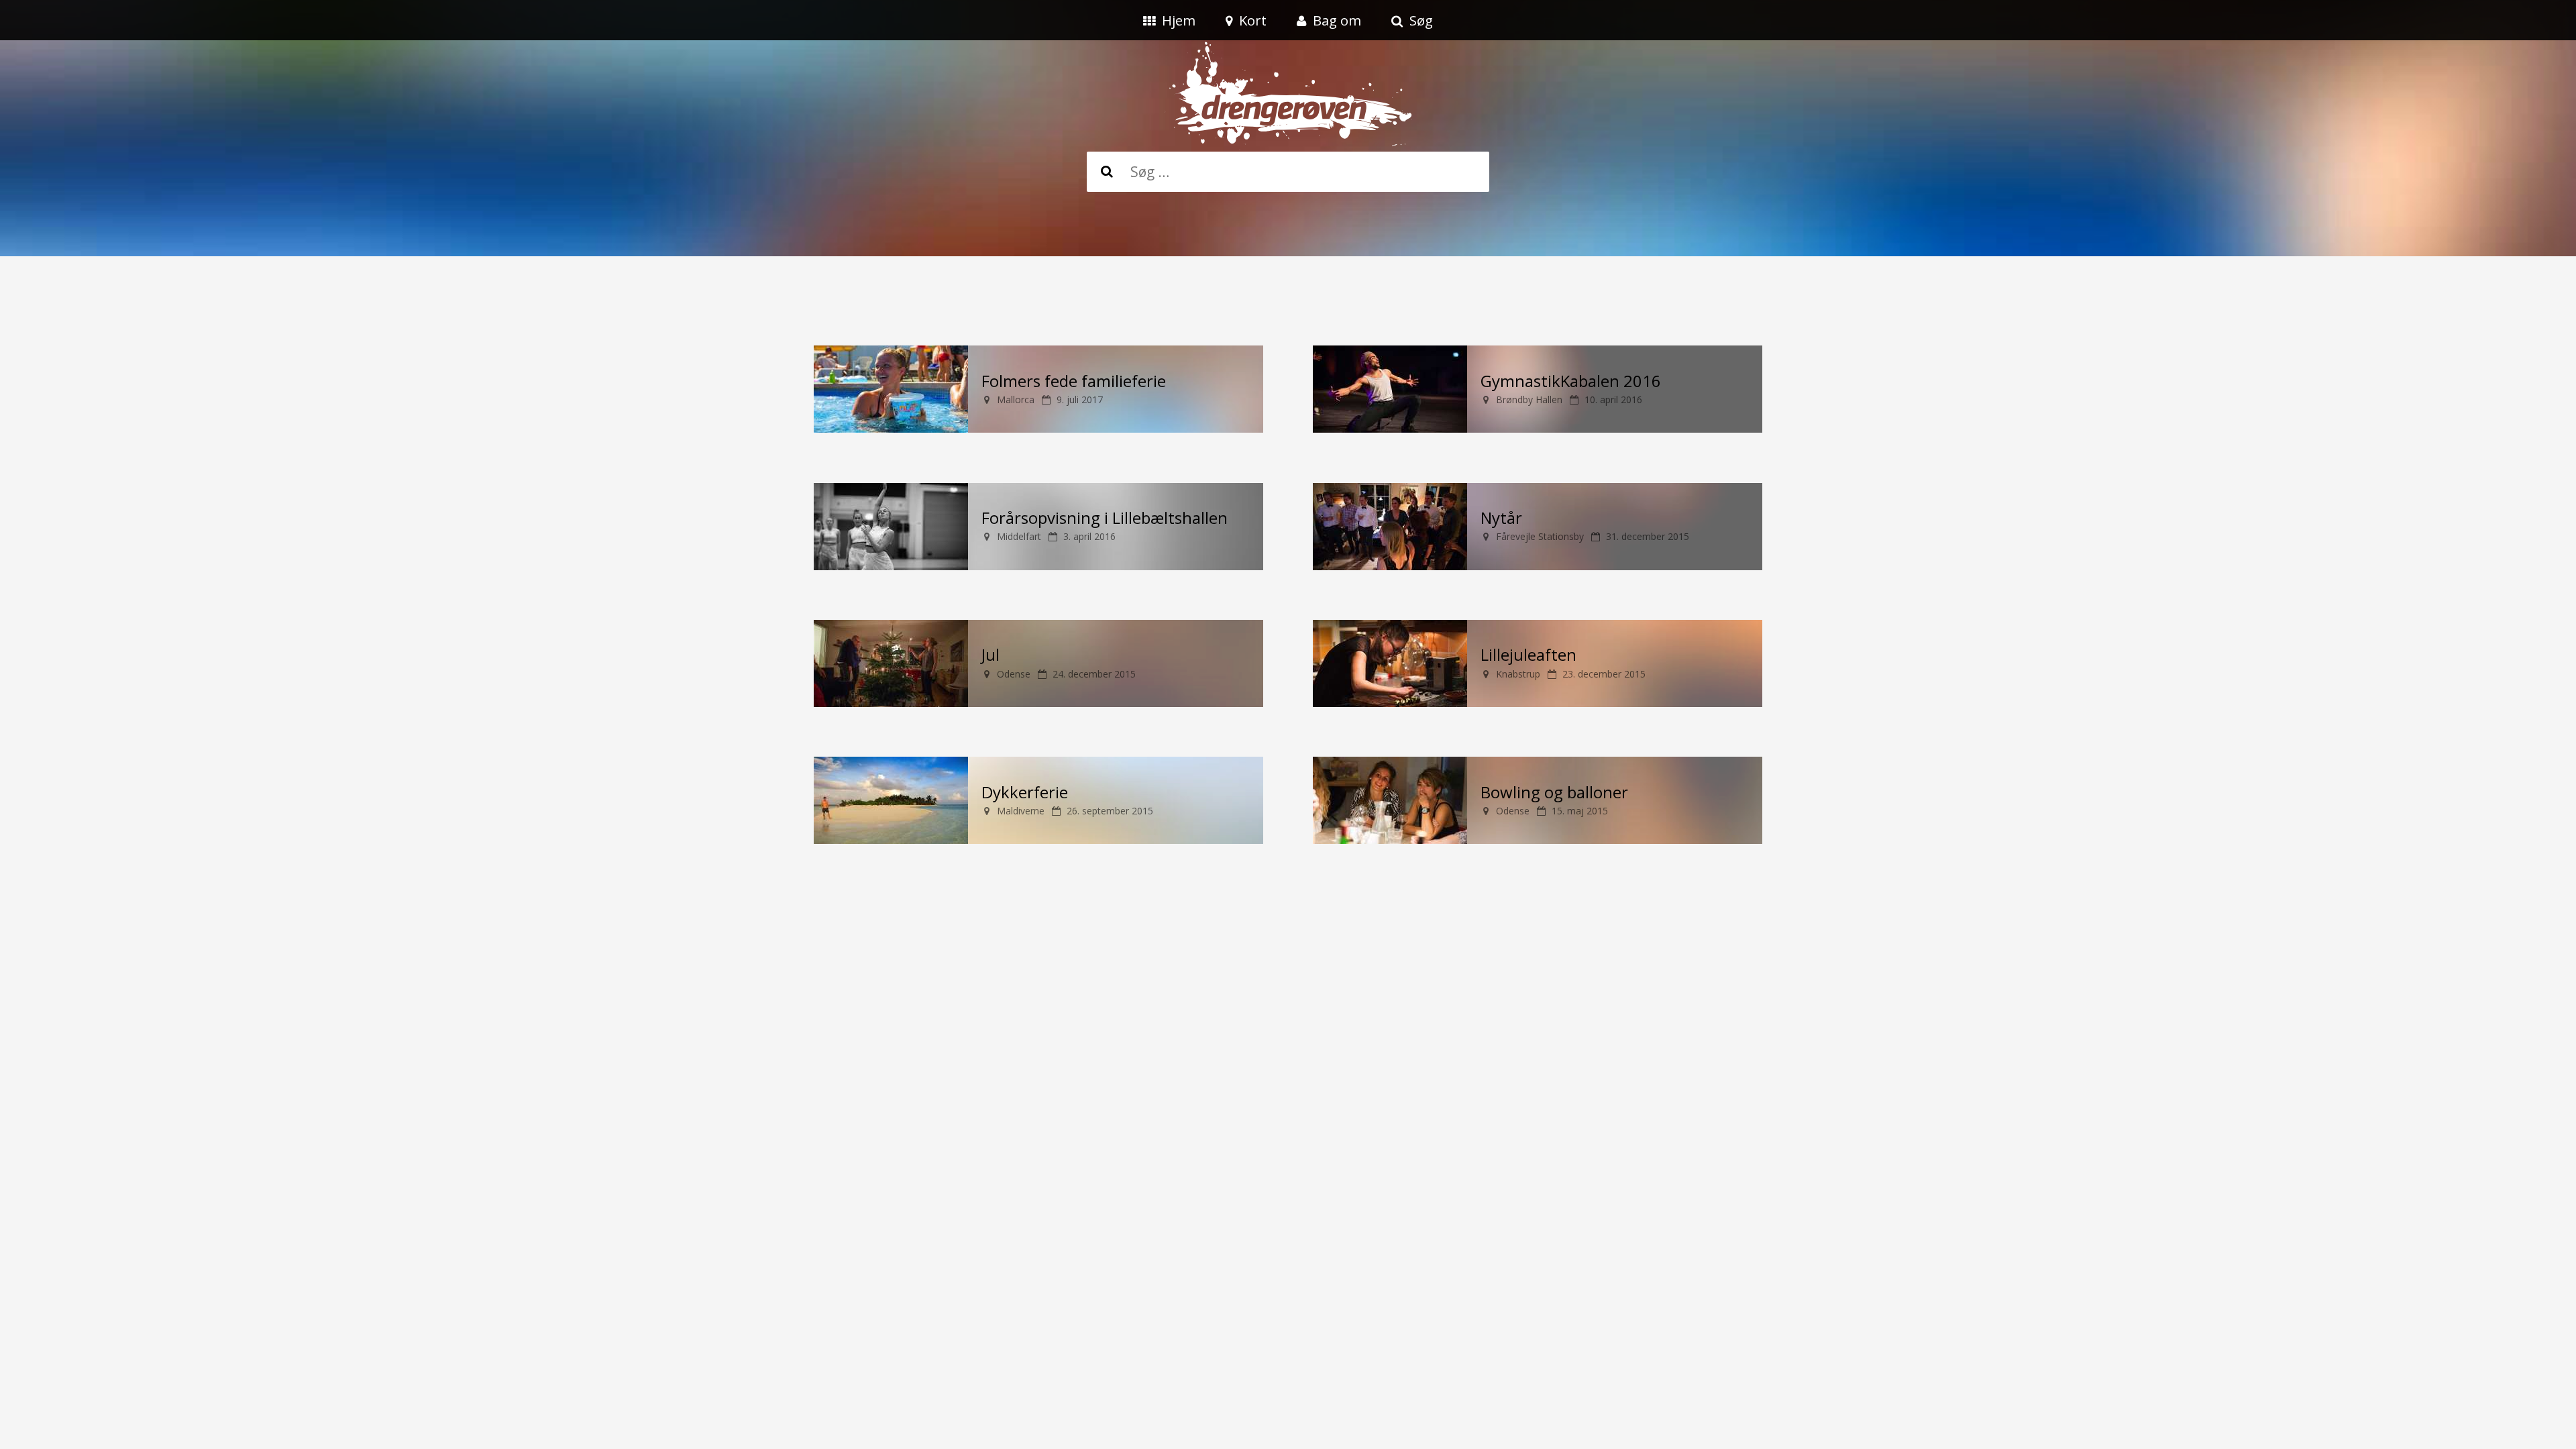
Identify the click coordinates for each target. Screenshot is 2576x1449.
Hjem (1179, 20)
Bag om (1337, 20)
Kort (1253, 20)
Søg (1421, 20)
